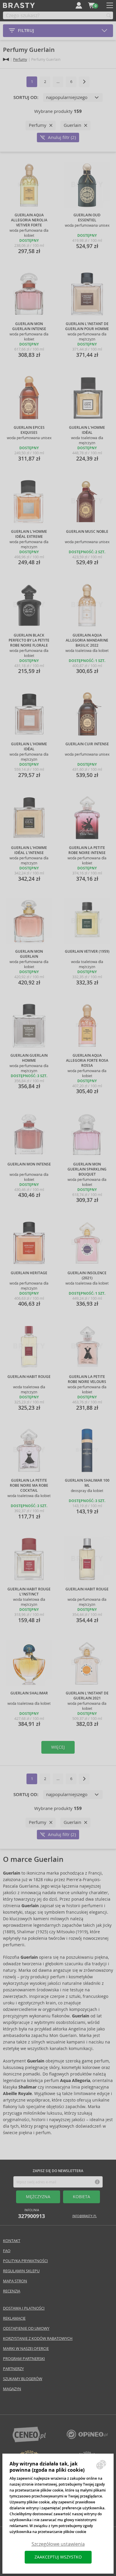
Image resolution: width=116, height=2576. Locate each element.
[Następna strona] (84, 82)
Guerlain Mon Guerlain (29, 954)
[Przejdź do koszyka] (91, 5)
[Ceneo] (29, 2441)
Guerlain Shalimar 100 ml (87, 1483)
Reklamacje (14, 2318)
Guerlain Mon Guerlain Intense (29, 326)
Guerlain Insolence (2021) (87, 1276)
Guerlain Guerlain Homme (29, 1058)
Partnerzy (13, 2369)
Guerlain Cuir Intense (87, 744)
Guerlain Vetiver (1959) (87, 952)
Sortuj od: (26, 97)
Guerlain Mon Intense (29, 1164)
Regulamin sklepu (21, 2271)
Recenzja (12, 2291)
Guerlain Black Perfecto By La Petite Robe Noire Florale (29, 640)
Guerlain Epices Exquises (29, 430)
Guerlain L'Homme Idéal (87, 430)
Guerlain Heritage (29, 1273)
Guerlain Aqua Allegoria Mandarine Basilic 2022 (87, 640)
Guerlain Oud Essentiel (87, 218)
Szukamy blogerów (23, 2379)
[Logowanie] (79, 5)
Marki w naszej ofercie (26, 2349)
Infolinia (32, 2214)
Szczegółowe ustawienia (58, 2544)
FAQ (7, 2251)
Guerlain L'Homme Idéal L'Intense (29, 850)
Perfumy (20, 59)
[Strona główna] (6, 59)
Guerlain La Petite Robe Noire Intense (87, 850)
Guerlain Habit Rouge (29, 1377)
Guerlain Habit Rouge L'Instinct (29, 1592)
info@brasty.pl (84, 2216)
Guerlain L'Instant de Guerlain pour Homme (87, 326)
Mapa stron (15, 2281)
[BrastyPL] (87, 2437)
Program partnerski (24, 2359)
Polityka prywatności (25, 2261)
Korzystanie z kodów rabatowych (38, 2338)
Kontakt (12, 2241)
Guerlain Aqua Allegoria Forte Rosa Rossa (87, 1061)
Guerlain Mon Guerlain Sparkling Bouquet (87, 1169)
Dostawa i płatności (24, 2308)
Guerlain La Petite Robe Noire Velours (87, 1379)
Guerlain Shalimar (29, 1693)
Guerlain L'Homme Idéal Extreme (29, 534)
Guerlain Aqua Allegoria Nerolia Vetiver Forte (29, 220)
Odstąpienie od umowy (26, 2328)
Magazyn (12, 2389)
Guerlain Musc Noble (87, 532)
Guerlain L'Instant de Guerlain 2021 (87, 1696)
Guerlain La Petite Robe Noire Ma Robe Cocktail (29, 1486)
